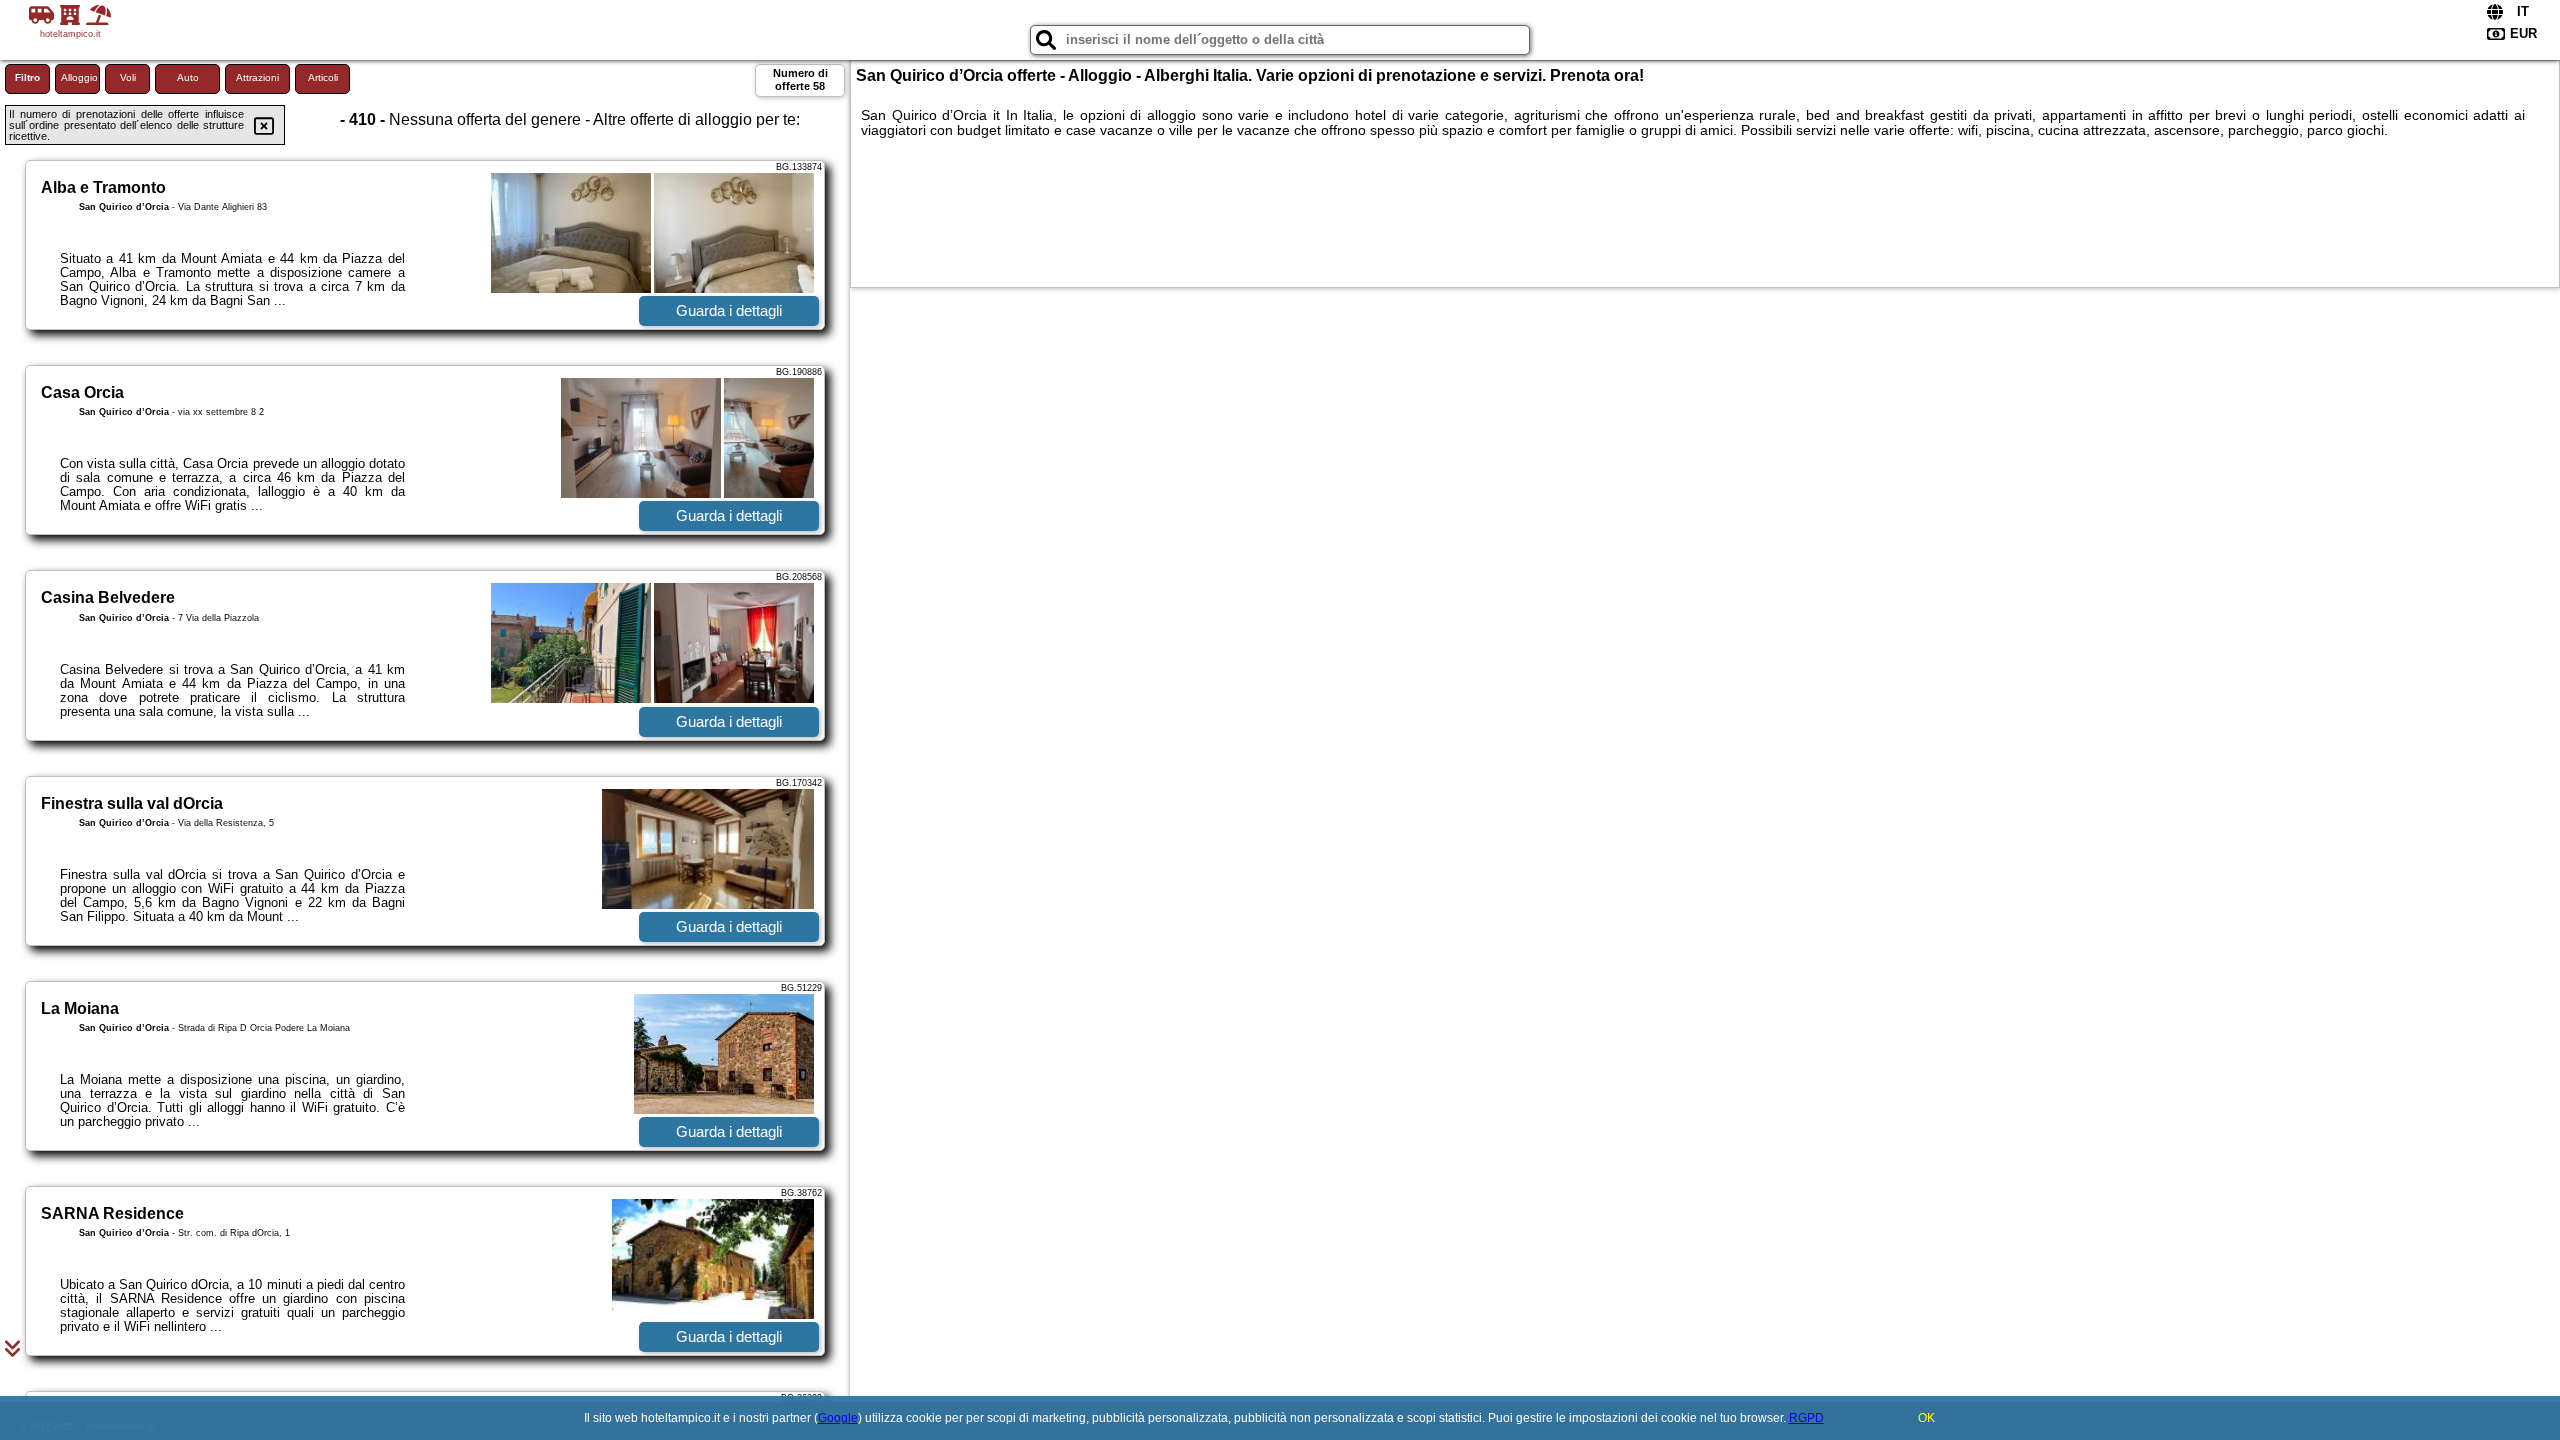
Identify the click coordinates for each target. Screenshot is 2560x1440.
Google (838, 1418)
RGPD (1806, 1418)
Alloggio (79, 77)
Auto (188, 77)
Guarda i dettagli (729, 310)
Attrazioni (257, 77)
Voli (128, 77)
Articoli (323, 77)
